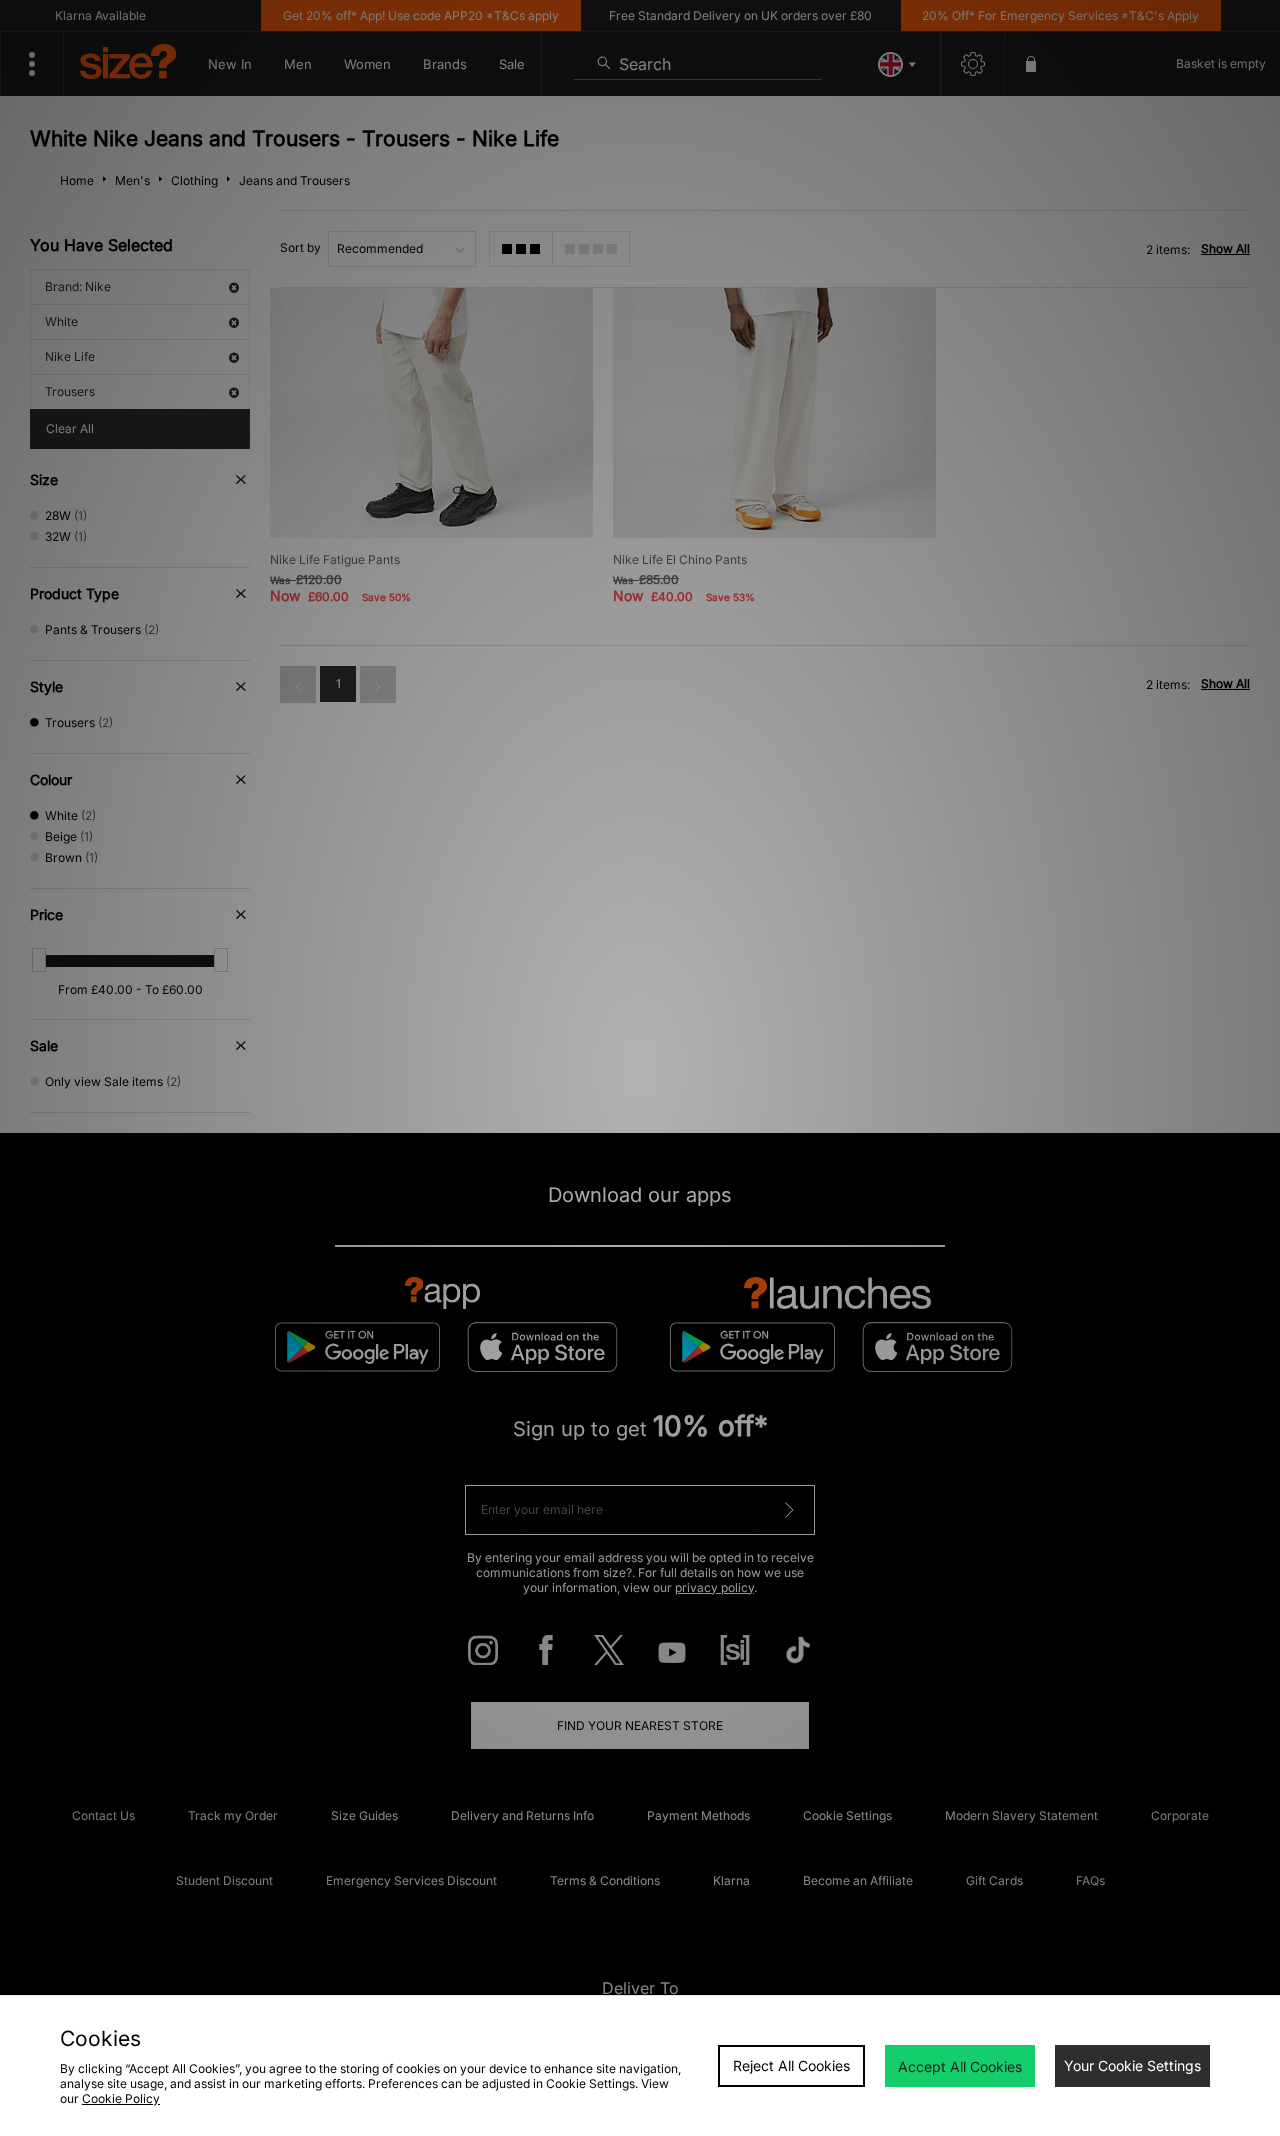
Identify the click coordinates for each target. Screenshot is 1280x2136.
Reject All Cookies (791, 2065)
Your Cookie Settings (1132, 2065)
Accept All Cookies (960, 2066)
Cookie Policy (121, 2098)
